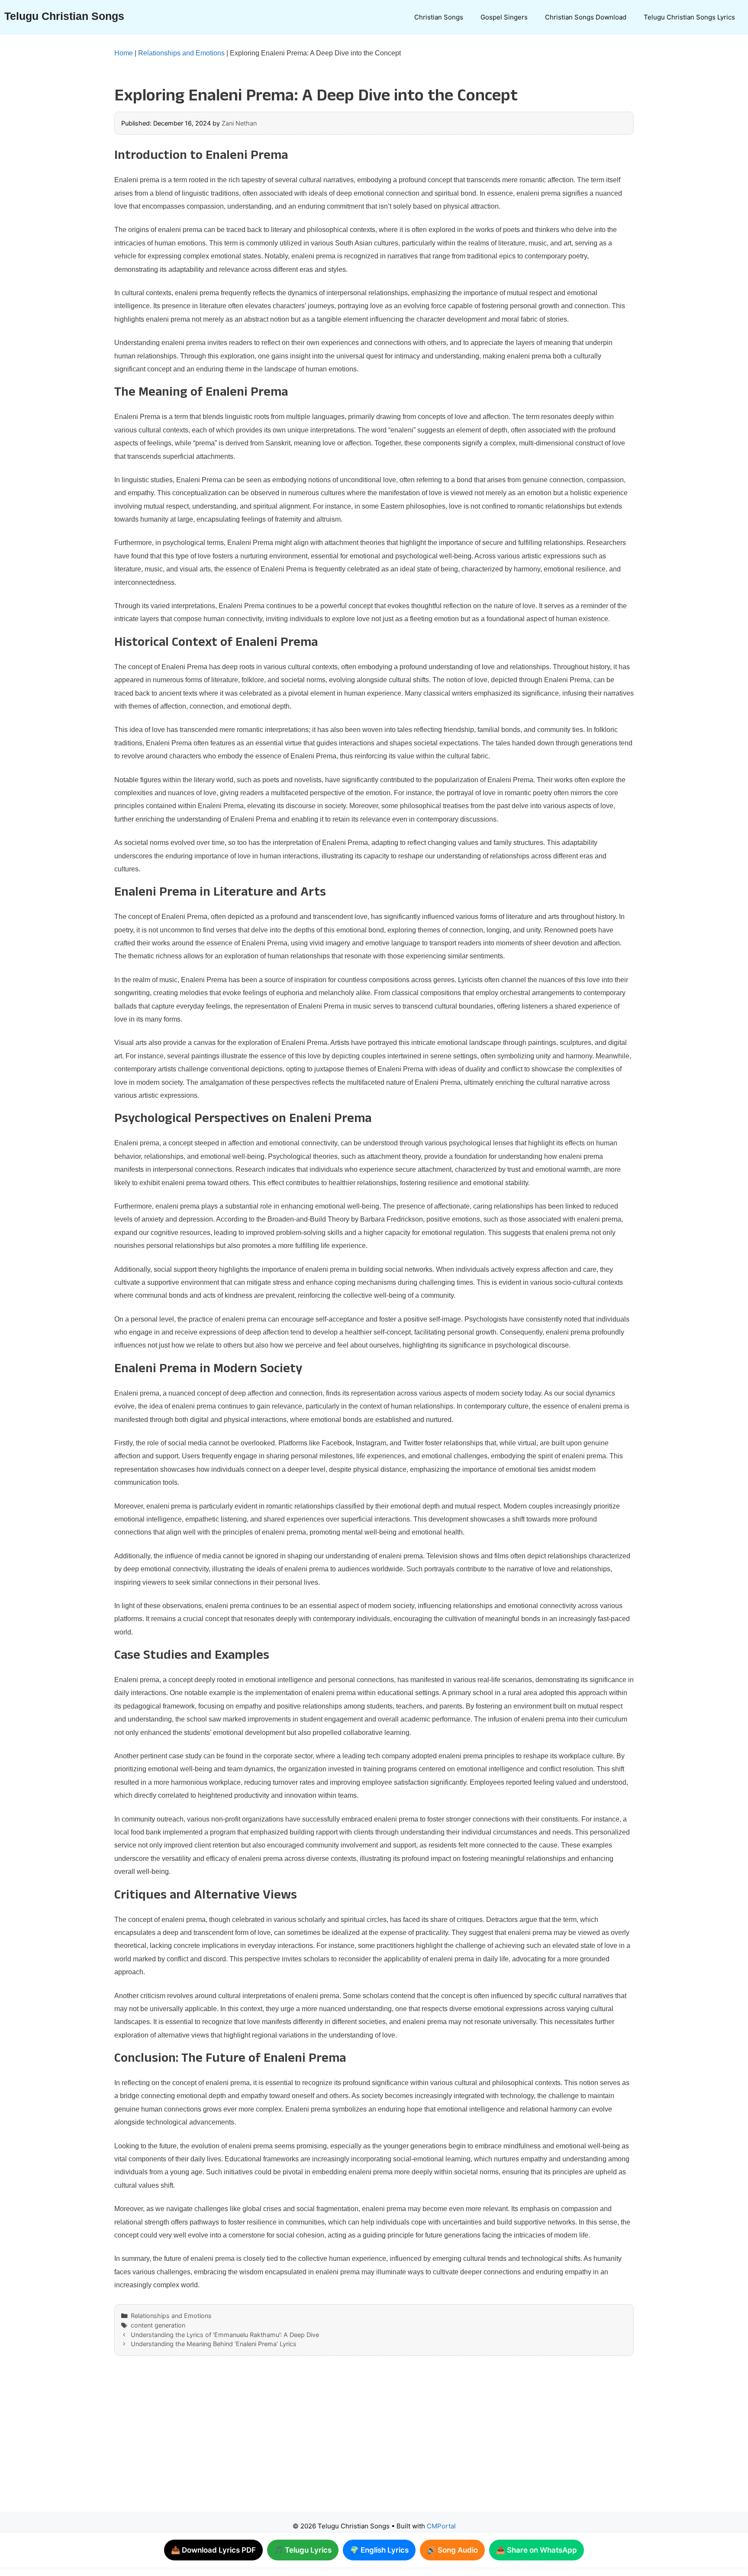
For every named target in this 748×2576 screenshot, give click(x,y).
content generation (158, 2325)
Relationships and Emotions (181, 53)
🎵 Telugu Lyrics (303, 2550)
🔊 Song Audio (452, 2550)
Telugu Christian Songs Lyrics (689, 17)
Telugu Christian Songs (64, 16)
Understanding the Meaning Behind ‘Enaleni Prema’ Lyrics (214, 2344)
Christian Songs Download (586, 17)
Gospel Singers (504, 17)
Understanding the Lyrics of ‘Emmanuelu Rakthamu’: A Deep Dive (225, 2335)
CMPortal (441, 2526)
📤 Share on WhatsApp (537, 2550)
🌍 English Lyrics (379, 2550)
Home (124, 53)
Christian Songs (439, 17)
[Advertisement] (357, 2442)
